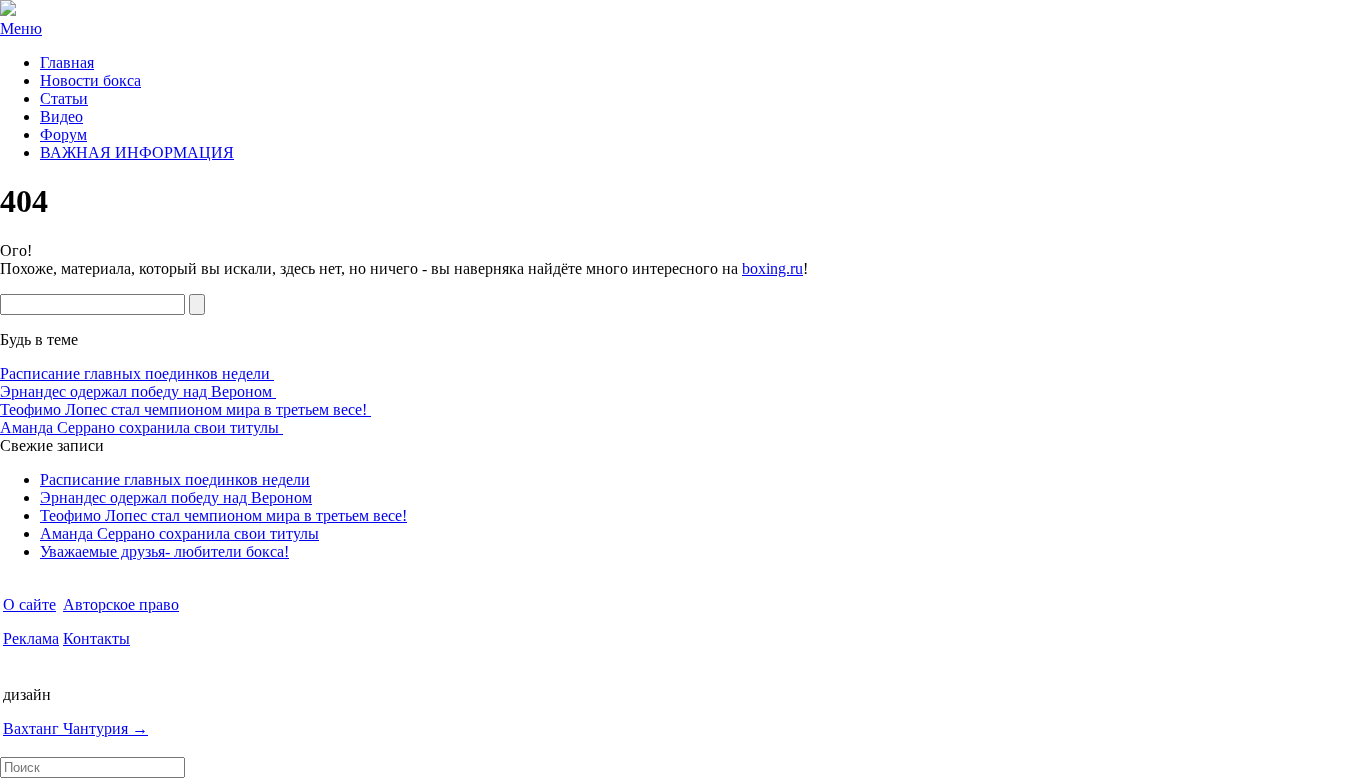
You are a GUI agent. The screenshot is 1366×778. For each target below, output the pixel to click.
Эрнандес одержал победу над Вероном (138, 391)
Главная (67, 62)
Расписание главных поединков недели (137, 373)
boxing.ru (772, 268)
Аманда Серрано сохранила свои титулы (141, 427)
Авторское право (121, 604)
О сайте (29, 604)
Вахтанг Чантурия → (75, 728)
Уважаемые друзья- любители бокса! (164, 551)
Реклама (31, 638)
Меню (21, 28)
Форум (63, 134)
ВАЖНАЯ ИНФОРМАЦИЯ (137, 152)
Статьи (64, 98)
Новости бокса (90, 80)
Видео (61, 116)
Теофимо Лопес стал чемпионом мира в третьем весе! (185, 409)
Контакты (96, 638)
